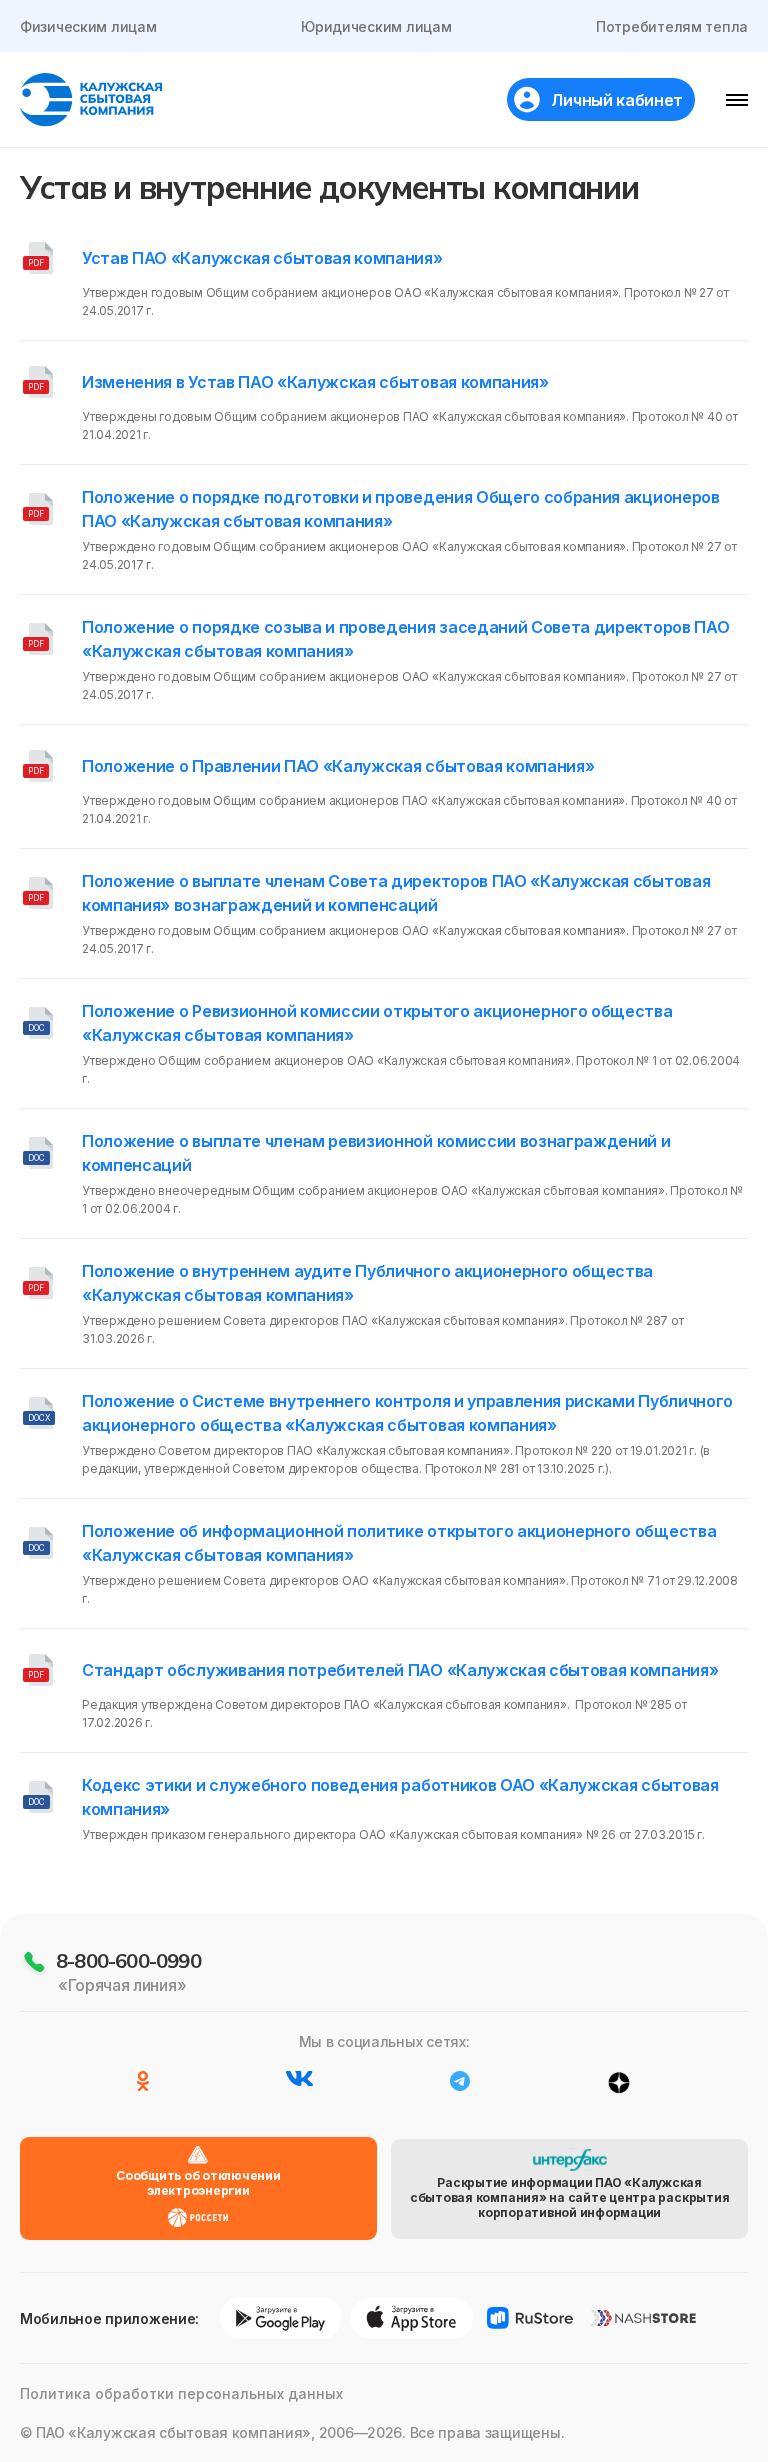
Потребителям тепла (672, 26)
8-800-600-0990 (128, 1960)
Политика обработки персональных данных (181, 2393)
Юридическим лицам (376, 26)
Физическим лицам (88, 26)
